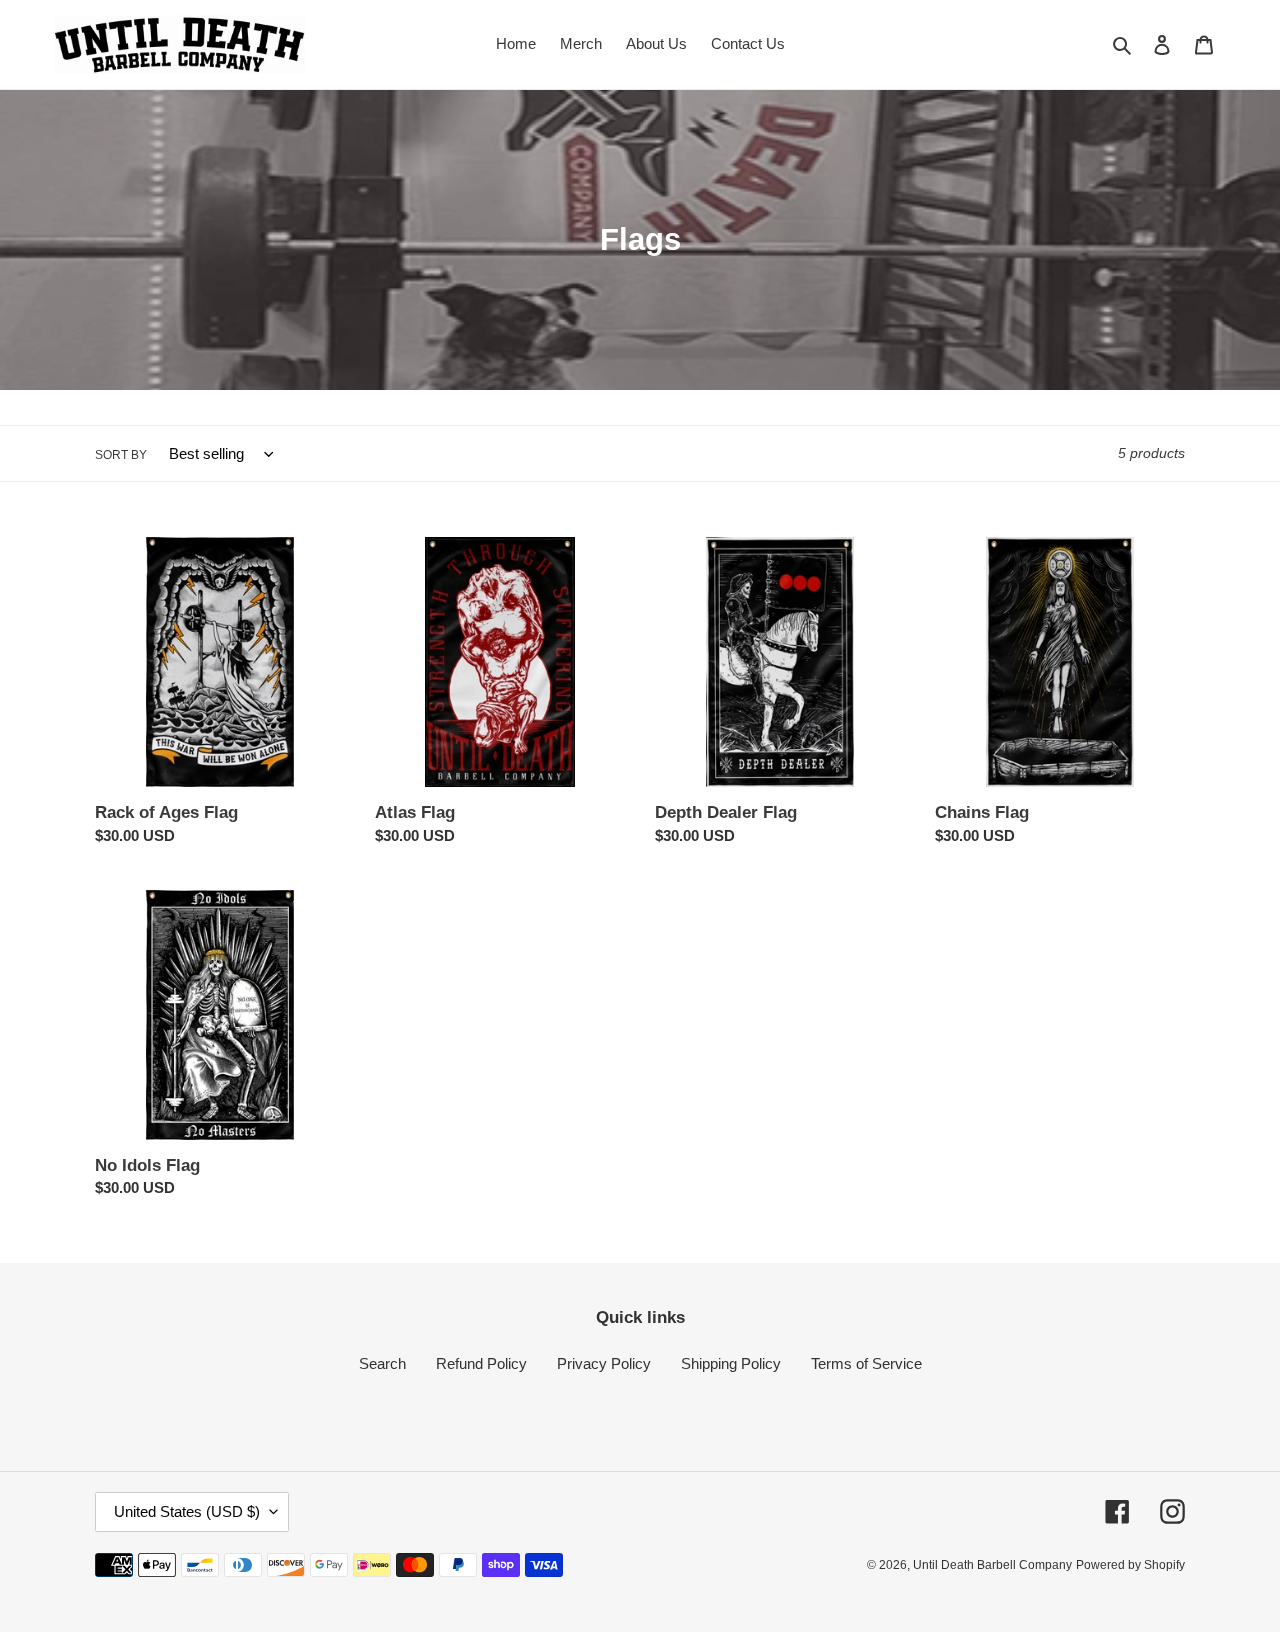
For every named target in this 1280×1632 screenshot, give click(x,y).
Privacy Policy (604, 1363)
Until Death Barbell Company (992, 1565)
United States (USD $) (187, 1511)
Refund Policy (481, 1363)
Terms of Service (866, 1363)
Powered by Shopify (1130, 1565)
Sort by (121, 455)
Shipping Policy (731, 1363)
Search (382, 1363)
